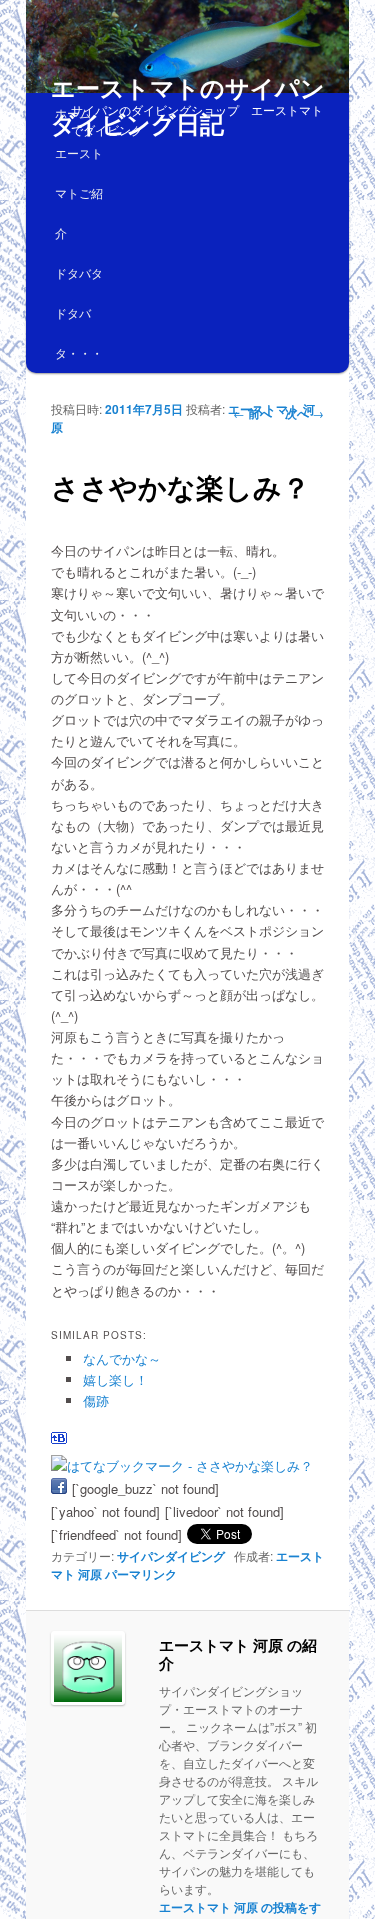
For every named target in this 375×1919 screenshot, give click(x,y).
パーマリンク (141, 1574)
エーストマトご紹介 (79, 192)
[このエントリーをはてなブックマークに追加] (59, 1442)
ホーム (73, 112)
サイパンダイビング (171, 1556)
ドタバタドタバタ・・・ (79, 312)
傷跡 (96, 1400)
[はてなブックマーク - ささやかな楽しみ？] (182, 1465)
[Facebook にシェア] (59, 1488)
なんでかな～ (122, 1358)
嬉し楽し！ (115, 1379)
